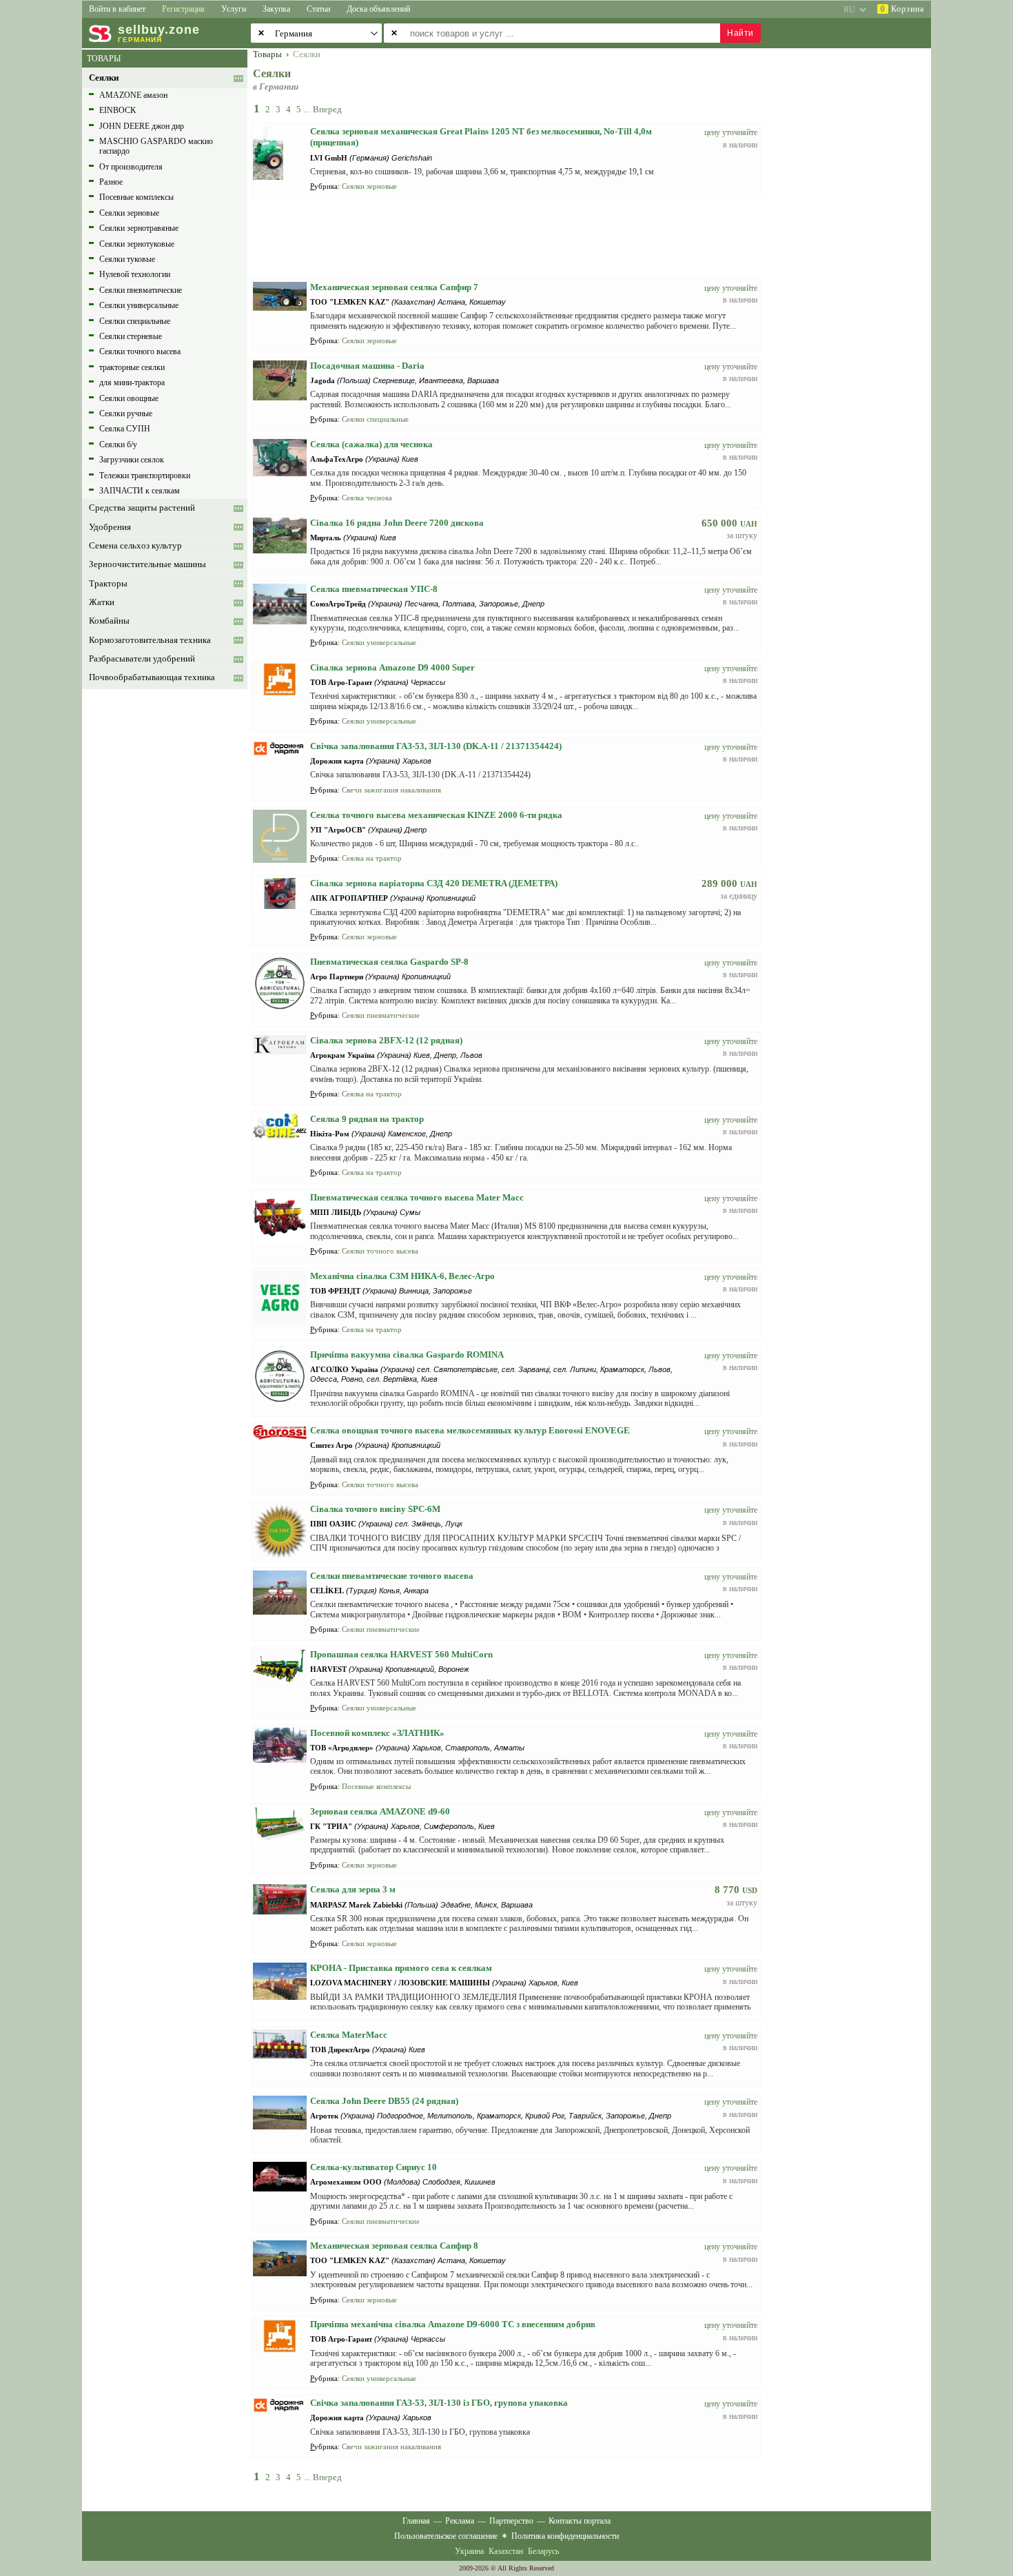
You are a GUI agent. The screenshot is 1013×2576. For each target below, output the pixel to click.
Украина (469, 2551)
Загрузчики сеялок (132, 460)
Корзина (902, 9)
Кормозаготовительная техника (150, 640)
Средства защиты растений (142, 508)
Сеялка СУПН (125, 429)
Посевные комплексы (136, 197)
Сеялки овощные (129, 398)
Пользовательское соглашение (446, 2536)
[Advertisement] (855, 256)
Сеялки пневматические (141, 290)
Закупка (276, 9)
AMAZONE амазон (133, 95)
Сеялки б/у (118, 444)
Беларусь (543, 2551)
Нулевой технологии (135, 274)
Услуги (234, 9)
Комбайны (109, 621)
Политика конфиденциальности (565, 2536)
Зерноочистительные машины (147, 564)
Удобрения (110, 527)
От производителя (131, 167)
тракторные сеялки (132, 367)
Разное (111, 182)
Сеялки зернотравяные (139, 228)
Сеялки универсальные (139, 305)
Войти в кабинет (117, 9)
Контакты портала (580, 2521)
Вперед (327, 109)
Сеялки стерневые (131, 336)
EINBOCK (118, 110)
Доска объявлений (378, 9)
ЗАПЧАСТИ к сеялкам (140, 491)
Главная (416, 2521)
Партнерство (511, 2521)
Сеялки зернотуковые (137, 244)
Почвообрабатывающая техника (152, 677)
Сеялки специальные (135, 321)
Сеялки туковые (127, 259)
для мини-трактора (132, 382)
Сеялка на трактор (372, 858)
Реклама (460, 2521)
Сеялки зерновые (129, 213)
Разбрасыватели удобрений (142, 659)
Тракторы (108, 584)
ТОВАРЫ (104, 59)
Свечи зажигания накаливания (391, 790)
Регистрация (183, 9)
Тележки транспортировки (145, 476)
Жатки (102, 602)
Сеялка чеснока (367, 498)
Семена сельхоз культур (135, 546)
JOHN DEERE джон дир (142, 126)
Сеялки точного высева (140, 351)
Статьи (318, 9)
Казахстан (506, 2551)
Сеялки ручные (126, 413)
